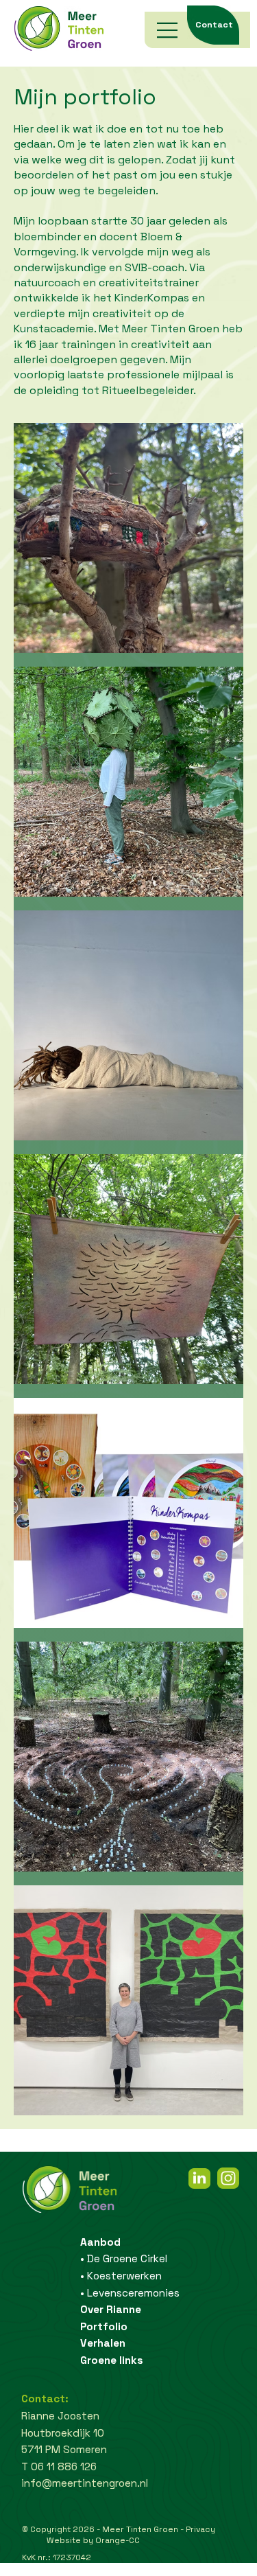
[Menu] (168, 30)
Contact (214, 25)
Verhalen (103, 2343)
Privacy (200, 2529)
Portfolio (104, 2326)
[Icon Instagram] (228, 2178)
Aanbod (100, 2242)
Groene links (112, 2360)
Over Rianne (111, 2309)
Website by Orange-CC (93, 2540)
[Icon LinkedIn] (199, 2178)
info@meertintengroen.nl (85, 2483)
